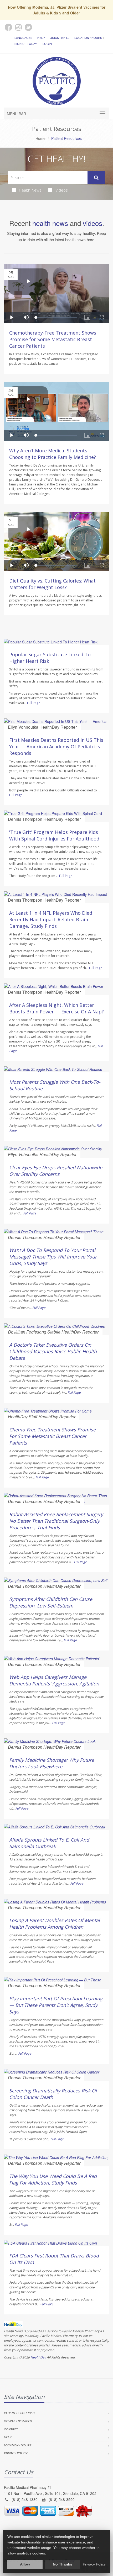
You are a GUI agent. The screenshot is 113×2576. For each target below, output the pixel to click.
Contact (11, 2429)
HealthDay (38, 2357)
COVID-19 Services (18, 2421)
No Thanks (63, 2564)
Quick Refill (60, 38)
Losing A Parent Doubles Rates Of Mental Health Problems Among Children (55, 1924)
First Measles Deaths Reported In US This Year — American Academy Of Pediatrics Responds (56, 747)
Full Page (34, 703)
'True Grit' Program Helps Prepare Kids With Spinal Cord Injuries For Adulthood (54, 835)
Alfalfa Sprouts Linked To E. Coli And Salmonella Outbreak (49, 1843)
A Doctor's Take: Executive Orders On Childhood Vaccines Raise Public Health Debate (53, 1351)
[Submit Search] (96, 178)
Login (47, 44)
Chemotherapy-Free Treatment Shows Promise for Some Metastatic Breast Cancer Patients (53, 339)
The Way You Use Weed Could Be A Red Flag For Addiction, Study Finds (53, 2179)
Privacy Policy (16, 2453)
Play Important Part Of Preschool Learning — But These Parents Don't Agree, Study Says (56, 2005)
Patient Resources (19, 2413)
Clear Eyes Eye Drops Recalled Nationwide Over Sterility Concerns (56, 1171)
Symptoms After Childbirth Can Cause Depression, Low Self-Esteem (51, 1602)
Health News (30, 190)
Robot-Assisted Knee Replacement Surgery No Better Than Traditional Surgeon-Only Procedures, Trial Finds (56, 1521)
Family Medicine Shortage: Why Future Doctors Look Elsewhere (52, 1763)
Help (41, 38)
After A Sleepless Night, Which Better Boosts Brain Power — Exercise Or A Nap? (56, 1008)
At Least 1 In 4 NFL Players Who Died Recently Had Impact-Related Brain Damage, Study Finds (51, 919)
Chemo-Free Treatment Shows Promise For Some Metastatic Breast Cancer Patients (52, 1436)
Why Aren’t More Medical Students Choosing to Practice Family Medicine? (53, 454)
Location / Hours (88, 38)
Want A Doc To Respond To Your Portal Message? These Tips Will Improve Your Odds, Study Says (53, 1257)
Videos (62, 190)
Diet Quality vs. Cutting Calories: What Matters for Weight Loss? (52, 584)
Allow (25, 2564)
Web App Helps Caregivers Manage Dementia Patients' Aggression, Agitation (54, 1680)
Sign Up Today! (26, 44)
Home (40, 138)
